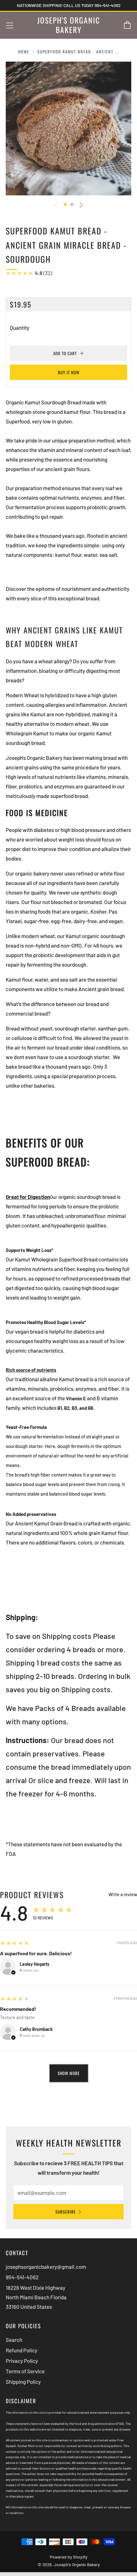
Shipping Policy (23, 2382)
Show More (69, 2073)
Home (24, 52)
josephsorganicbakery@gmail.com (46, 2267)
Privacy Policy (22, 2361)
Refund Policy (22, 2350)
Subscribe (66, 2212)
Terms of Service (25, 2371)
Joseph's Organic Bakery (69, 25)
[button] (65, 204)
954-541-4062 (22, 2277)
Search (14, 2340)
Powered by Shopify (68, 2557)
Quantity (20, 328)
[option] (68, 129)
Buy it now (69, 372)
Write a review (123, 1895)
